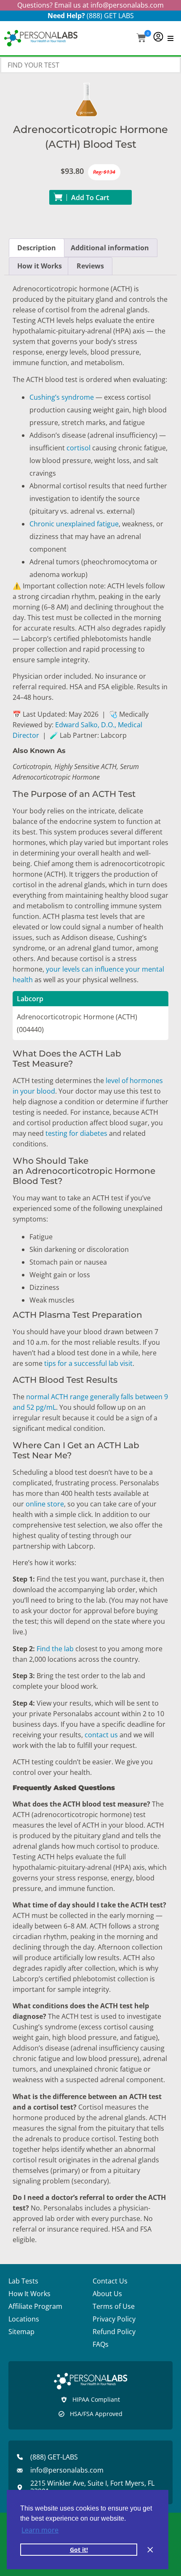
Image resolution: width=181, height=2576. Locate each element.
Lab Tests (23, 2281)
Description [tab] (37, 248)
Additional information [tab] (110, 248)
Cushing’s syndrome (62, 397)
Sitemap (21, 2332)
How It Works (29, 2294)
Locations (24, 2319)
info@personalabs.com (127, 5)
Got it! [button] (79, 2550)
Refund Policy (114, 2332)
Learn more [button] (40, 2530)
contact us (101, 1735)
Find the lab (55, 1649)
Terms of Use (114, 2306)
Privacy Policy (114, 2319)
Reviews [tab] (90, 266)
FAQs (101, 2344)
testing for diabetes (76, 1133)
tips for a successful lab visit (88, 1363)
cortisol (79, 448)
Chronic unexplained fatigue (74, 524)
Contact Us (110, 2281)
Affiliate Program (35, 2306)
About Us (107, 2294)
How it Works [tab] (40, 266)
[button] (141, 39)
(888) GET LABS (110, 16)
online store (45, 1504)
